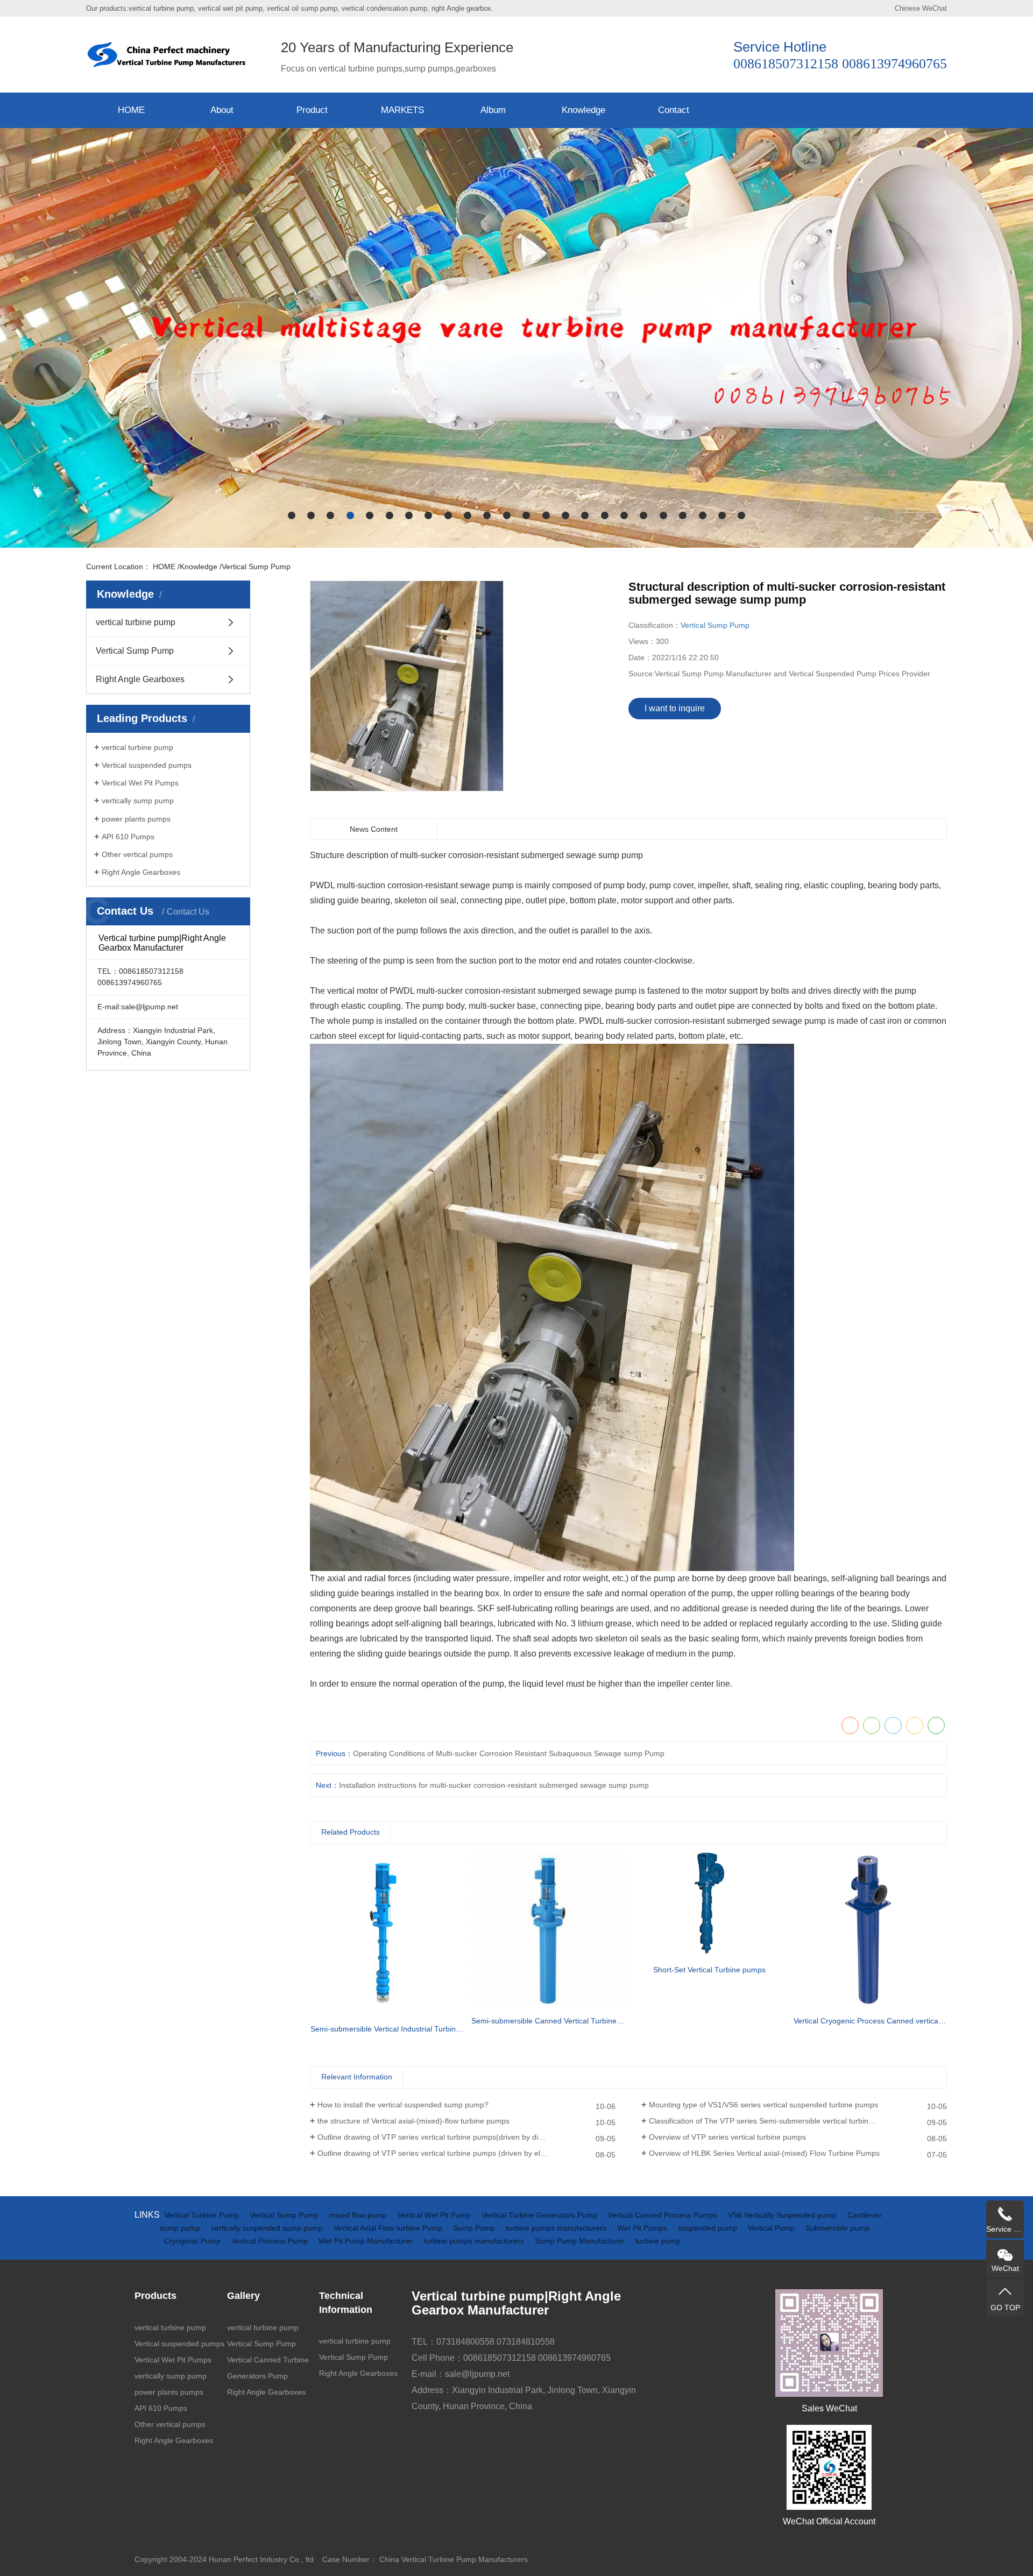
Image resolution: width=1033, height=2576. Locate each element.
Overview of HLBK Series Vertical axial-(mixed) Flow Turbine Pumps (764, 2153)
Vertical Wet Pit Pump (435, 2215)
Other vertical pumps (137, 854)
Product (312, 110)
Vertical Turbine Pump (203, 2215)
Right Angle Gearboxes (140, 679)
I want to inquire (675, 708)
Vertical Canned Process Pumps (664, 2215)
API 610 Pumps (128, 837)
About (222, 110)
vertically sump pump (138, 801)
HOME (131, 110)
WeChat (935, 8)
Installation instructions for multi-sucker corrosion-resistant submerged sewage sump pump (494, 1785)
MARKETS (402, 110)
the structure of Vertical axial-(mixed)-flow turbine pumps (413, 2121)
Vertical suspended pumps (147, 765)
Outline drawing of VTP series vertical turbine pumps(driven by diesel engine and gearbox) (466, 2137)
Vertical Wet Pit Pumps (140, 783)
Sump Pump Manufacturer (581, 2241)
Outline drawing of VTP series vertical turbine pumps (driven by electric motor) (450, 2153)
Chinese (907, 8)
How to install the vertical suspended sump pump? (403, 2105)
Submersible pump (837, 2228)
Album (493, 110)
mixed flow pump (359, 2215)
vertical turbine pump (136, 622)
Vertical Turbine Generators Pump (540, 2215)
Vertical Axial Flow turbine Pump (389, 2228)
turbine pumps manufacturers (557, 2228)
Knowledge (583, 110)
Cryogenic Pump (193, 2241)
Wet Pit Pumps (643, 2228)
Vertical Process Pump (271, 2241)
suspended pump (709, 2228)
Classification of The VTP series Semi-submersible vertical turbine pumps (773, 2121)
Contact (674, 110)
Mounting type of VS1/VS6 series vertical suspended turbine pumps (763, 2105)
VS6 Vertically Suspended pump (783, 2215)
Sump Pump (475, 2228)
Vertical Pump (772, 2228)
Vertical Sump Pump (256, 567)
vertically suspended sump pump (268, 2228)
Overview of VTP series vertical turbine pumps (727, 2137)
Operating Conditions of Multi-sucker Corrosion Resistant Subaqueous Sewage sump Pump (509, 1753)
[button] (292, 515)
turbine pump (658, 2241)
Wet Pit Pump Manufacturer (367, 2241)
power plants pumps (136, 819)
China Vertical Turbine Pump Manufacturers (454, 2559)
